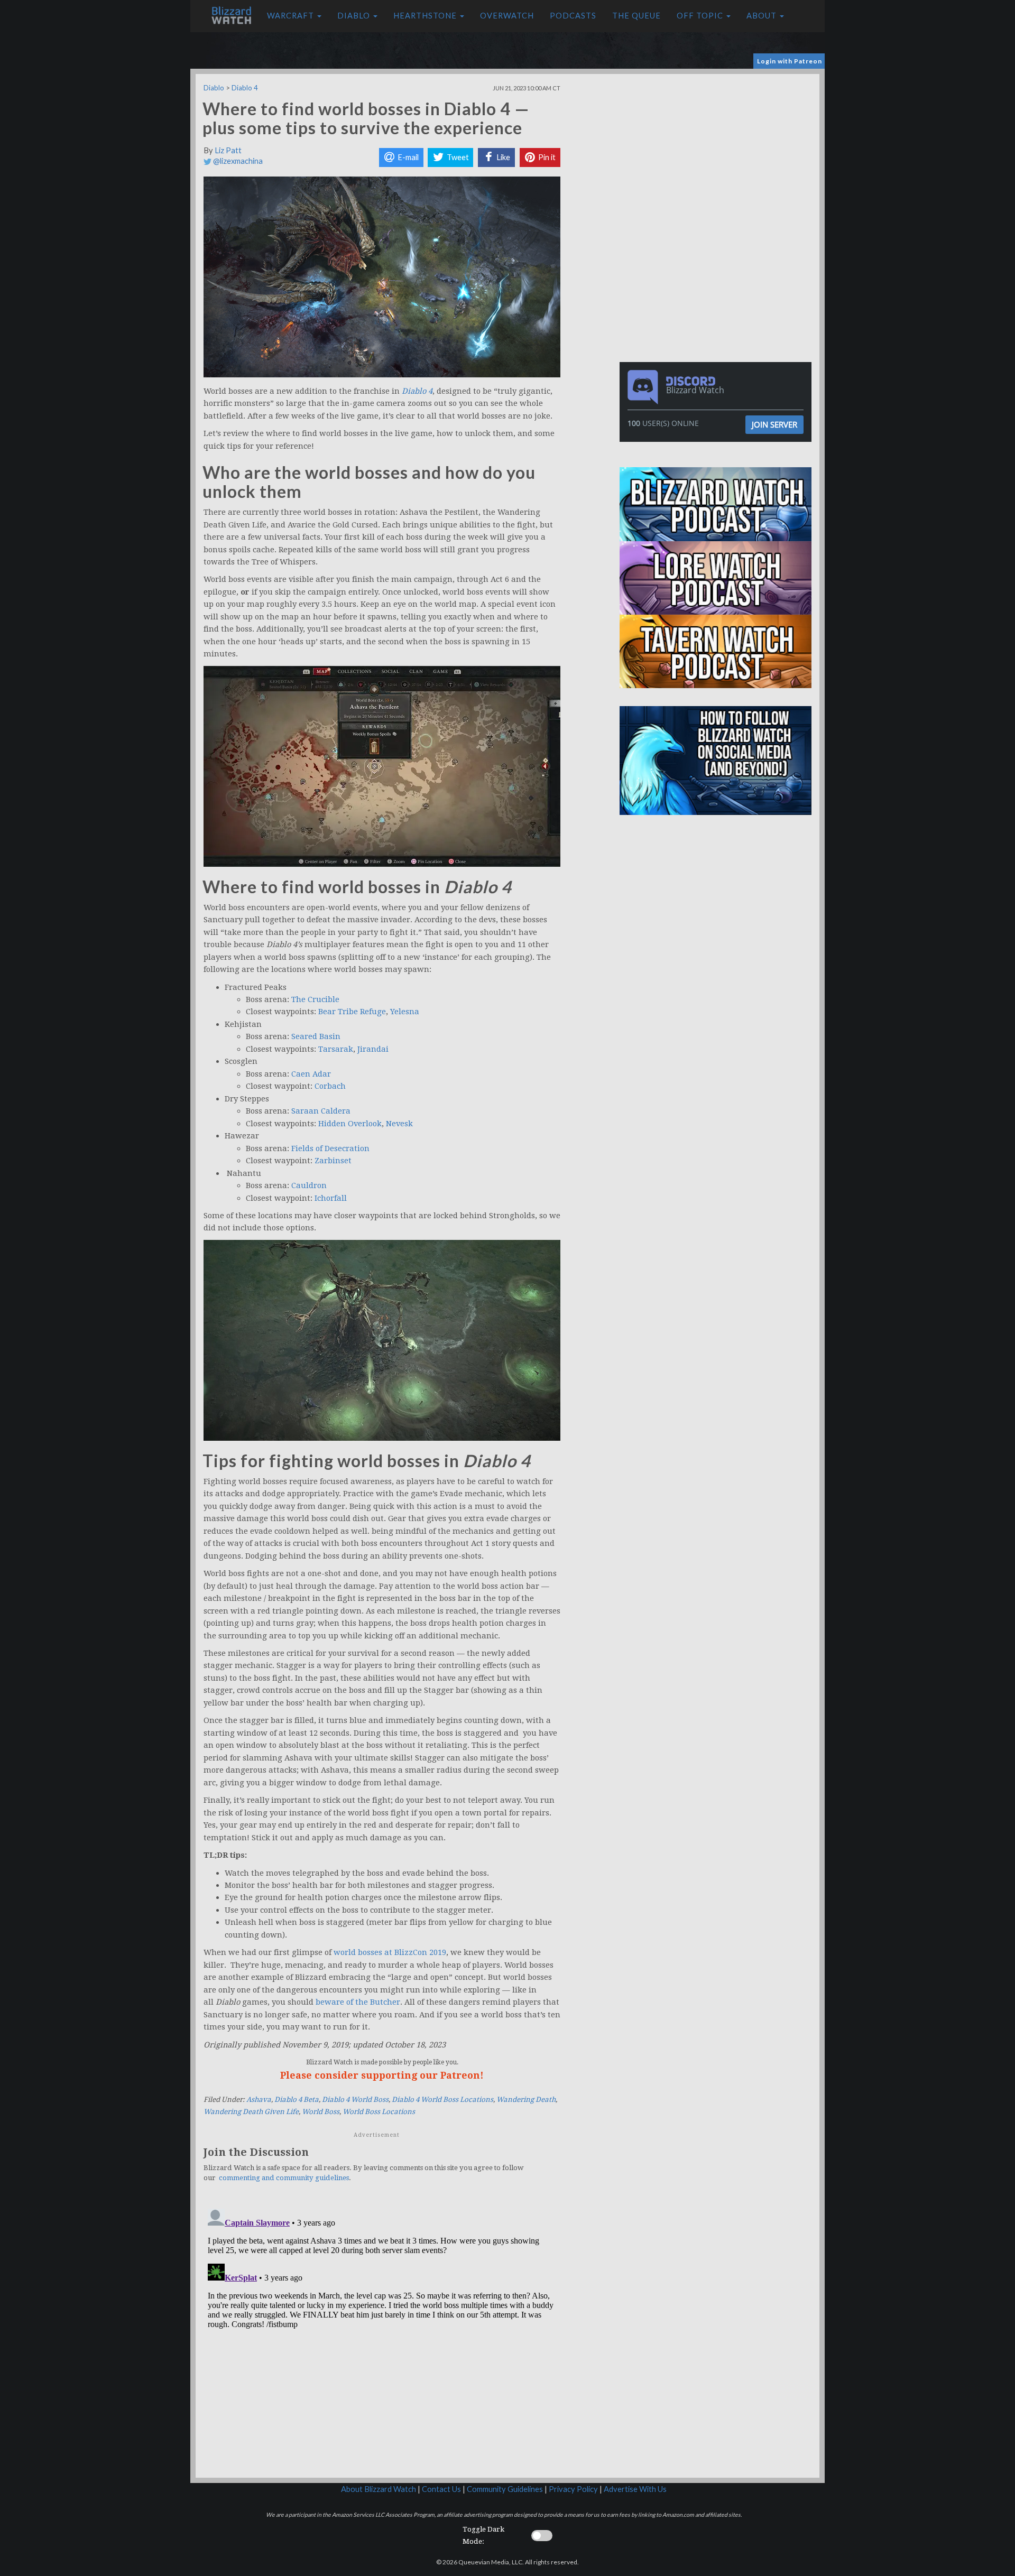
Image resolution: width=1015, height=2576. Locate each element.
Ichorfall (331, 1198)
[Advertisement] (718, 148)
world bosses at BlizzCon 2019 (390, 1952)
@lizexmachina (237, 161)
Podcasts (573, 16)
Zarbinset (333, 1161)
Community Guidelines (505, 2489)
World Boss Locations (379, 2112)
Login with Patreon (790, 61)
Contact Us (441, 2489)
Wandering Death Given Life (251, 2112)
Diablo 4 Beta (297, 2100)
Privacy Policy (573, 2489)
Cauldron (309, 1185)
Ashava (259, 2100)
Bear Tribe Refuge (352, 1012)
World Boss (321, 2112)
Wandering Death (526, 2100)
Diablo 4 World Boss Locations (442, 2100)
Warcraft (292, 16)
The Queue (636, 16)
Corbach (330, 1086)
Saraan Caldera (321, 1111)
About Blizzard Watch (379, 2489)
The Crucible (315, 999)
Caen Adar (311, 1074)
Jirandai (373, 1049)
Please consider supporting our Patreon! (382, 2075)
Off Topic (701, 16)
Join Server (774, 424)
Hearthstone (426, 16)
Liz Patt (228, 150)
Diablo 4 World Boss (355, 2100)
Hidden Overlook (350, 1124)
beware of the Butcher (358, 2002)
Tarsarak (336, 1049)
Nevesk (399, 1124)
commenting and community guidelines (284, 2178)
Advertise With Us (635, 2489)
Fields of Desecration (330, 1148)
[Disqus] (382, 2337)
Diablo (355, 16)
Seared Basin (316, 1036)
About (763, 16)
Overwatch (507, 16)
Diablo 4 (245, 88)
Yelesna (405, 1012)
